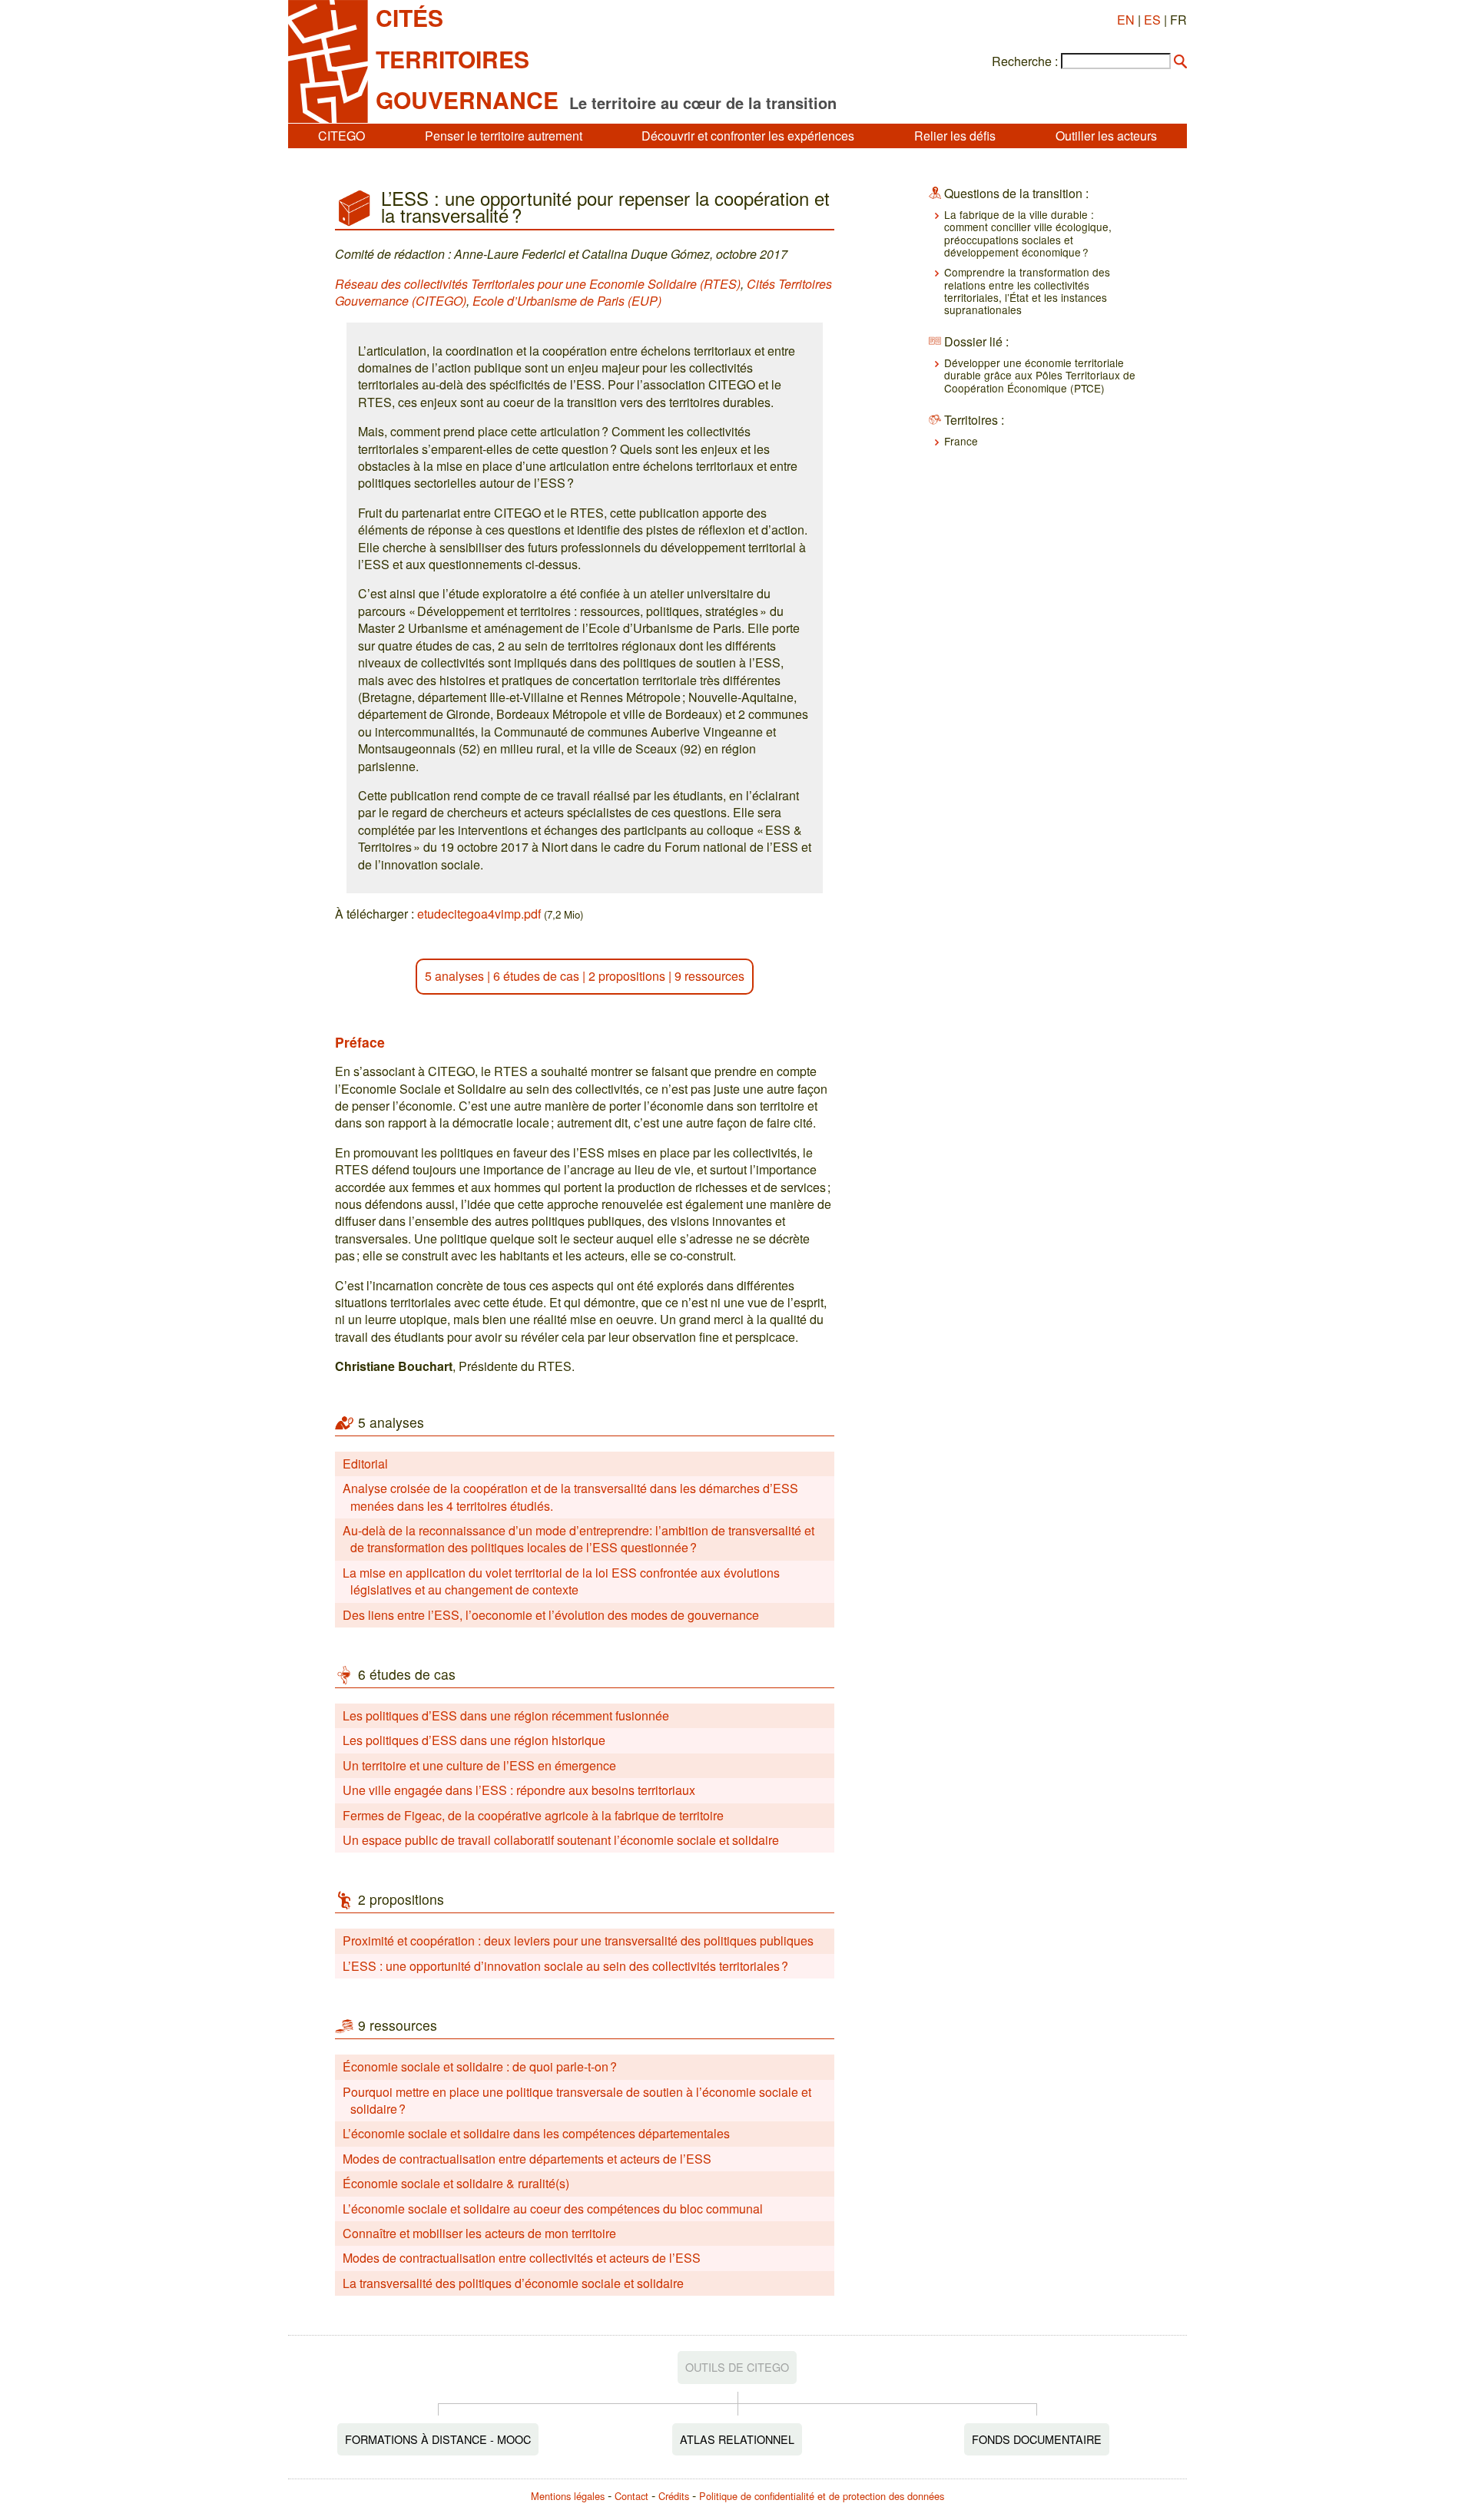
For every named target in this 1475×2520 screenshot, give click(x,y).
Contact (631, 2496)
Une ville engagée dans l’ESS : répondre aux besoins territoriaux (519, 1790)
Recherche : (1025, 61)
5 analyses (454, 976)
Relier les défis (955, 136)
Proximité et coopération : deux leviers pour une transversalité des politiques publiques (578, 1940)
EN (1126, 20)
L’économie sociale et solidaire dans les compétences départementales (536, 2133)
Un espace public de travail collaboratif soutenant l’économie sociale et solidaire (561, 1840)
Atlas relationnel (737, 2439)
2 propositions (627, 976)
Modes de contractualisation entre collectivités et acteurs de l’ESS (522, 2258)
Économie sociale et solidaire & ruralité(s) (456, 2183)
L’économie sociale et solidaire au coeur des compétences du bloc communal (553, 2209)
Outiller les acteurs (1106, 136)
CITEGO (341, 136)
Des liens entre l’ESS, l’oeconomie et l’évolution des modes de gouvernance (551, 1615)
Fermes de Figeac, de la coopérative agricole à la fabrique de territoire (533, 1815)
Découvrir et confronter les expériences (748, 136)
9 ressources (709, 976)
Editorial (365, 1464)
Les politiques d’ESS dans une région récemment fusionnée (506, 1715)
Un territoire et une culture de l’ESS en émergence (479, 1765)
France (961, 441)
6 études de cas (536, 976)
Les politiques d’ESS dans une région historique (474, 1740)
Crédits (674, 2496)
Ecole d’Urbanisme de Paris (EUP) (567, 301)
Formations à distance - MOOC (438, 2439)
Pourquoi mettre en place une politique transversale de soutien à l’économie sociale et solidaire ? (577, 2100)
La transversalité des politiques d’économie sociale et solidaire (513, 2283)
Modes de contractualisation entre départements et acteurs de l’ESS (527, 2159)
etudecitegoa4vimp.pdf (479, 914)
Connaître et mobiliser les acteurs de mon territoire (479, 2233)
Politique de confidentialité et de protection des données (822, 2496)
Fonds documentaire (1037, 2439)
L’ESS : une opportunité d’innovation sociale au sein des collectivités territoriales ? (565, 1966)
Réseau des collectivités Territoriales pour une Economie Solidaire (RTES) (538, 284)
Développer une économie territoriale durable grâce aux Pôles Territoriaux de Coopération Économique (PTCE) (1040, 375)
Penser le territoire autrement (504, 136)
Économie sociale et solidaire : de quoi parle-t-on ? (480, 2066)
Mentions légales (568, 2496)
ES (1152, 20)
